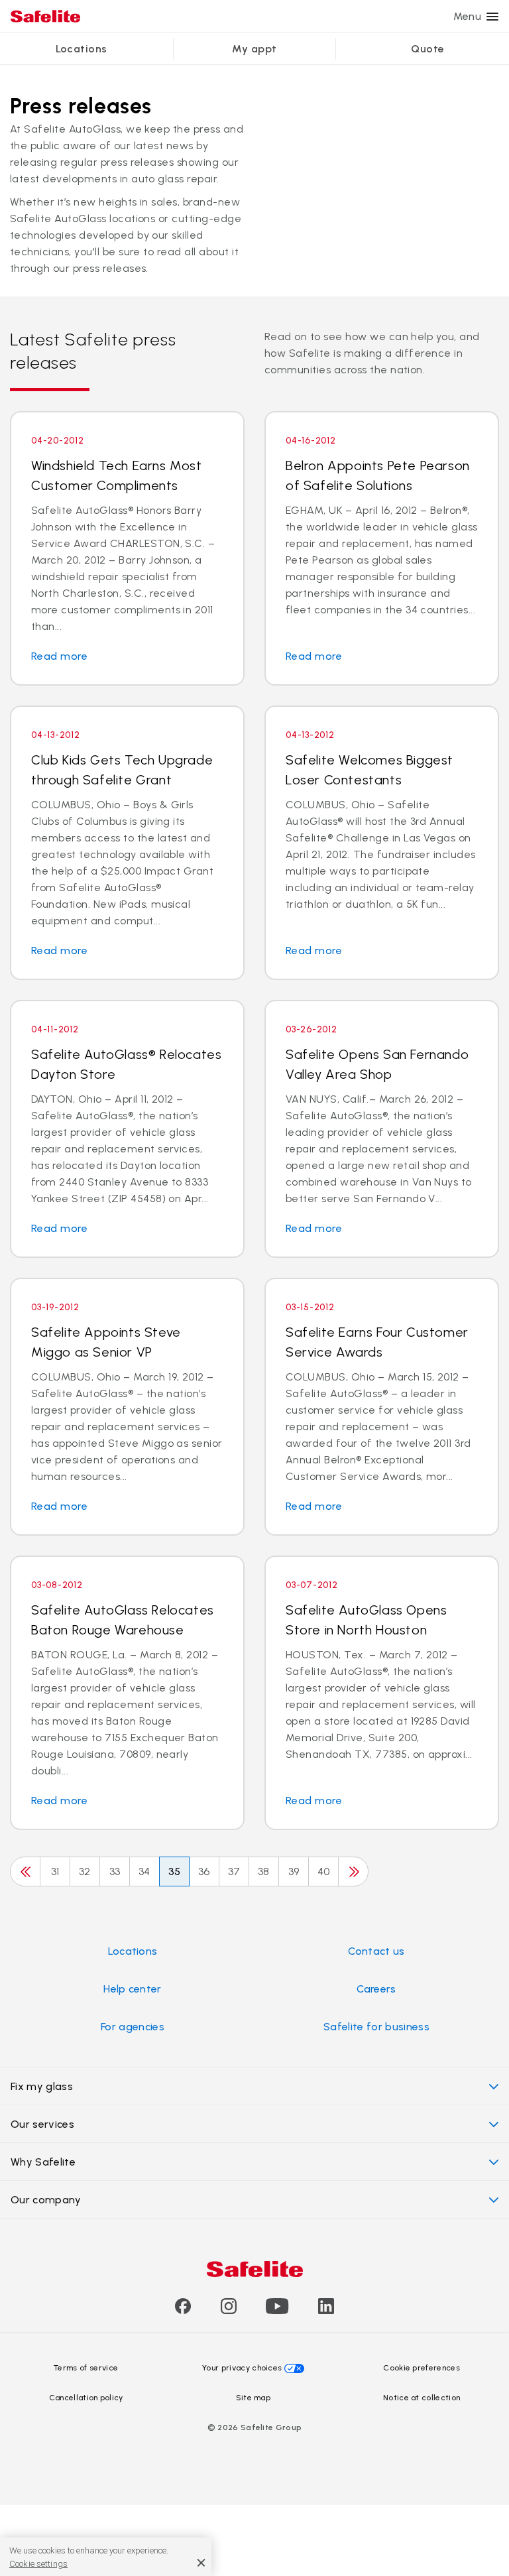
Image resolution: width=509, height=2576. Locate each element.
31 (55, 1871)
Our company (46, 2200)
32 (85, 1871)
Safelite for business (376, 2027)
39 (294, 1871)
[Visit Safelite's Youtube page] (277, 2310)
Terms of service (86, 2368)
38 (264, 1871)
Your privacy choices (242, 2368)
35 (175, 1871)
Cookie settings (38, 2564)
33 (115, 1871)
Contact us (376, 1951)
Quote (427, 49)
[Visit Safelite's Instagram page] (229, 2310)
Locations (82, 49)
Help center (133, 1989)
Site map (254, 2398)
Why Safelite (43, 2162)
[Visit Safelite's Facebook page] (183, 2310)
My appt (254, 49)
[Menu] (492, 17)
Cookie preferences (422, 2368)
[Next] (353, 1871)
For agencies (133, 2027)
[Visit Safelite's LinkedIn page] (326, 2310)
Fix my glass (42, 2086)
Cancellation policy (86, 2398)
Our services (42, 2124)
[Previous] (25, 1871)
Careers (376, 1989)
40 (324, 1871)
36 (204, 1871)
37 (234, 1871)
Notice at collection (422, 2398)
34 (144, 1871)
